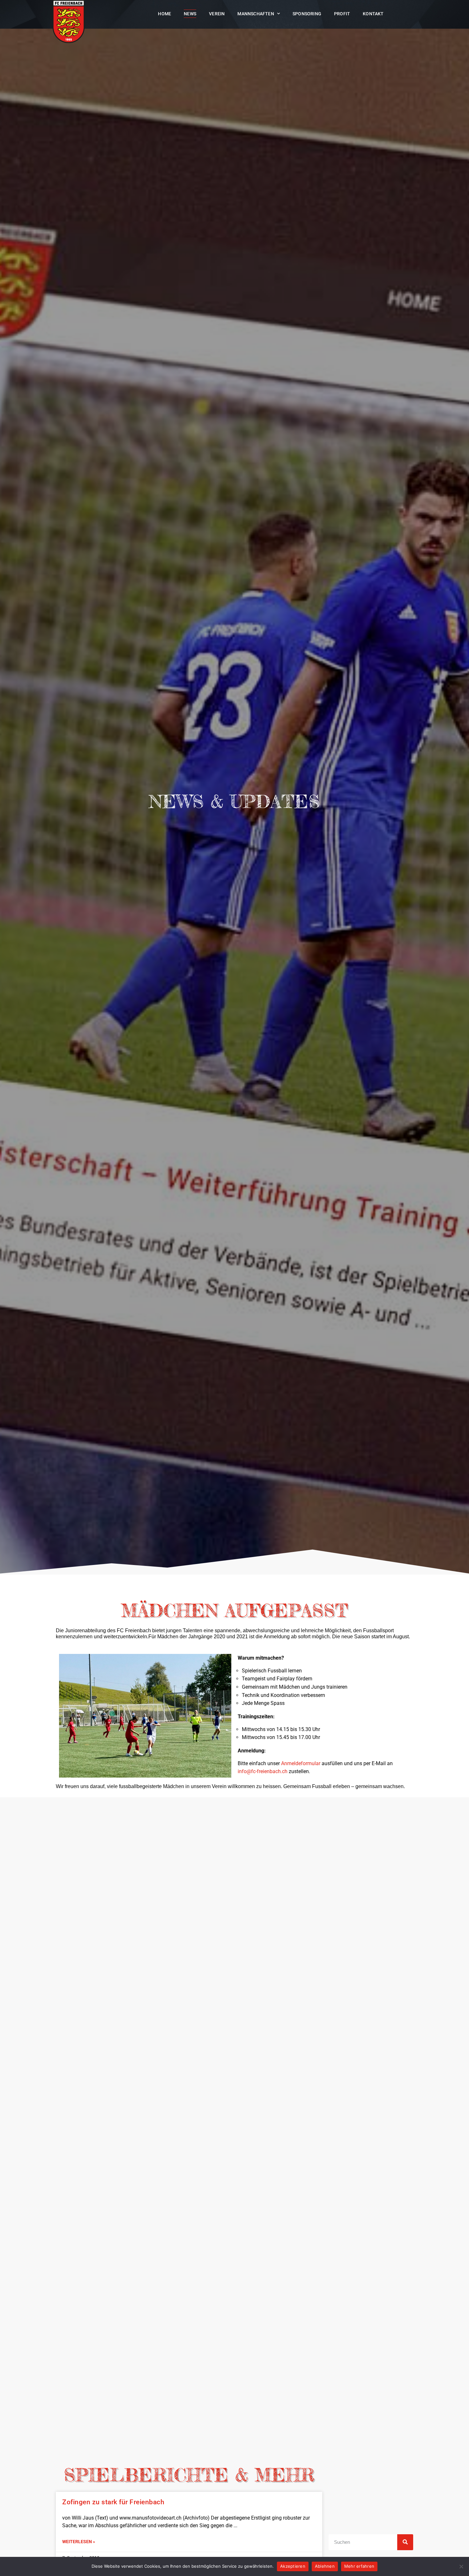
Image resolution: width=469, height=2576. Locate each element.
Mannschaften (256, 14)
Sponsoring (307, 14)
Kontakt (373, 14)
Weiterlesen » (79, 2542)
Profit (342, 14)
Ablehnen (325, 2566)
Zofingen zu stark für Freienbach (113, 2502)
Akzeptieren (293, 2566)
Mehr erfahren (359, 2566)
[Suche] (405, 2542)
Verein (217, 14)
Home (164, 14)
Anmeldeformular (301, 1763)
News (190, 14)
